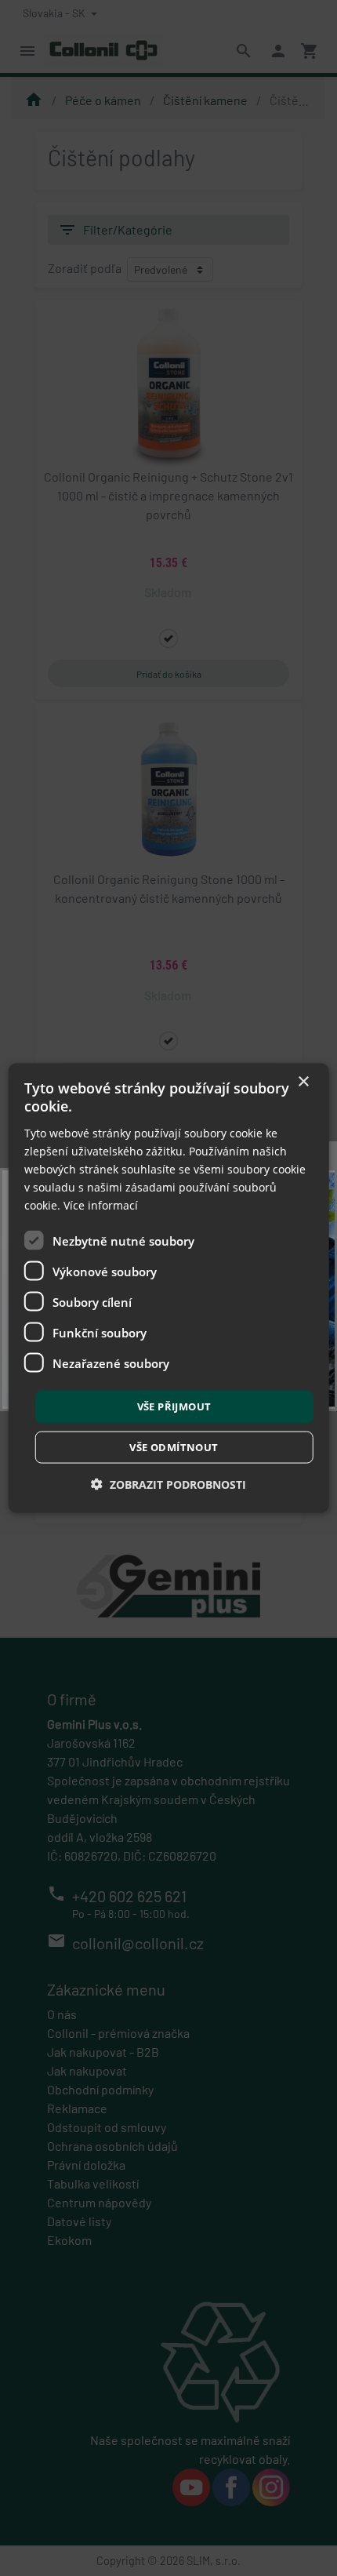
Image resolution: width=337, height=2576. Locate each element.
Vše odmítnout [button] (174, 1446)
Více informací (101, 1205)
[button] (168, 1484)
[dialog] (169, 1288)
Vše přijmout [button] (174, 1406)
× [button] (303, 1082)
